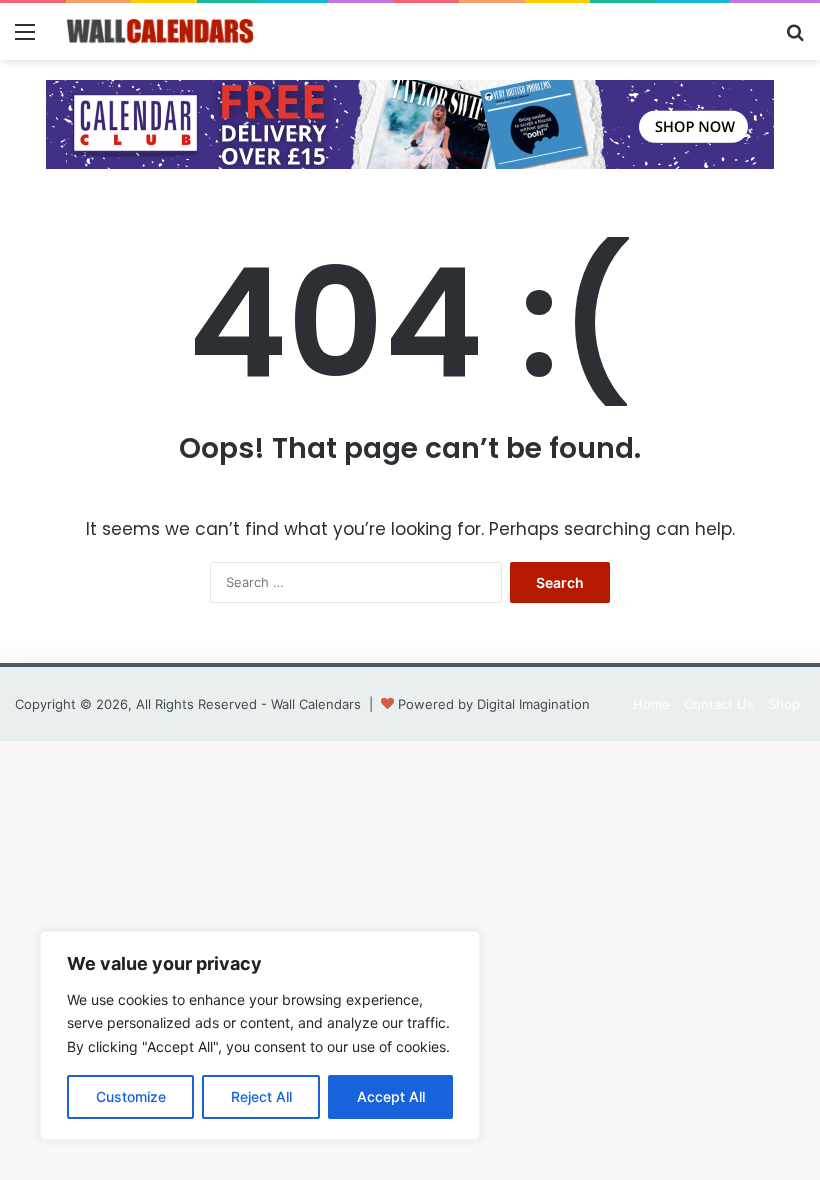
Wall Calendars (316, 704)
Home (651, 704)
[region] (260, 1035)
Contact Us (719, 704)
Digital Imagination (533, 704)
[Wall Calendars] (160, 31)
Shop (784, 704)
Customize (131, 1096)
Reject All (261, 1096)
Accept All (391, 1096)
